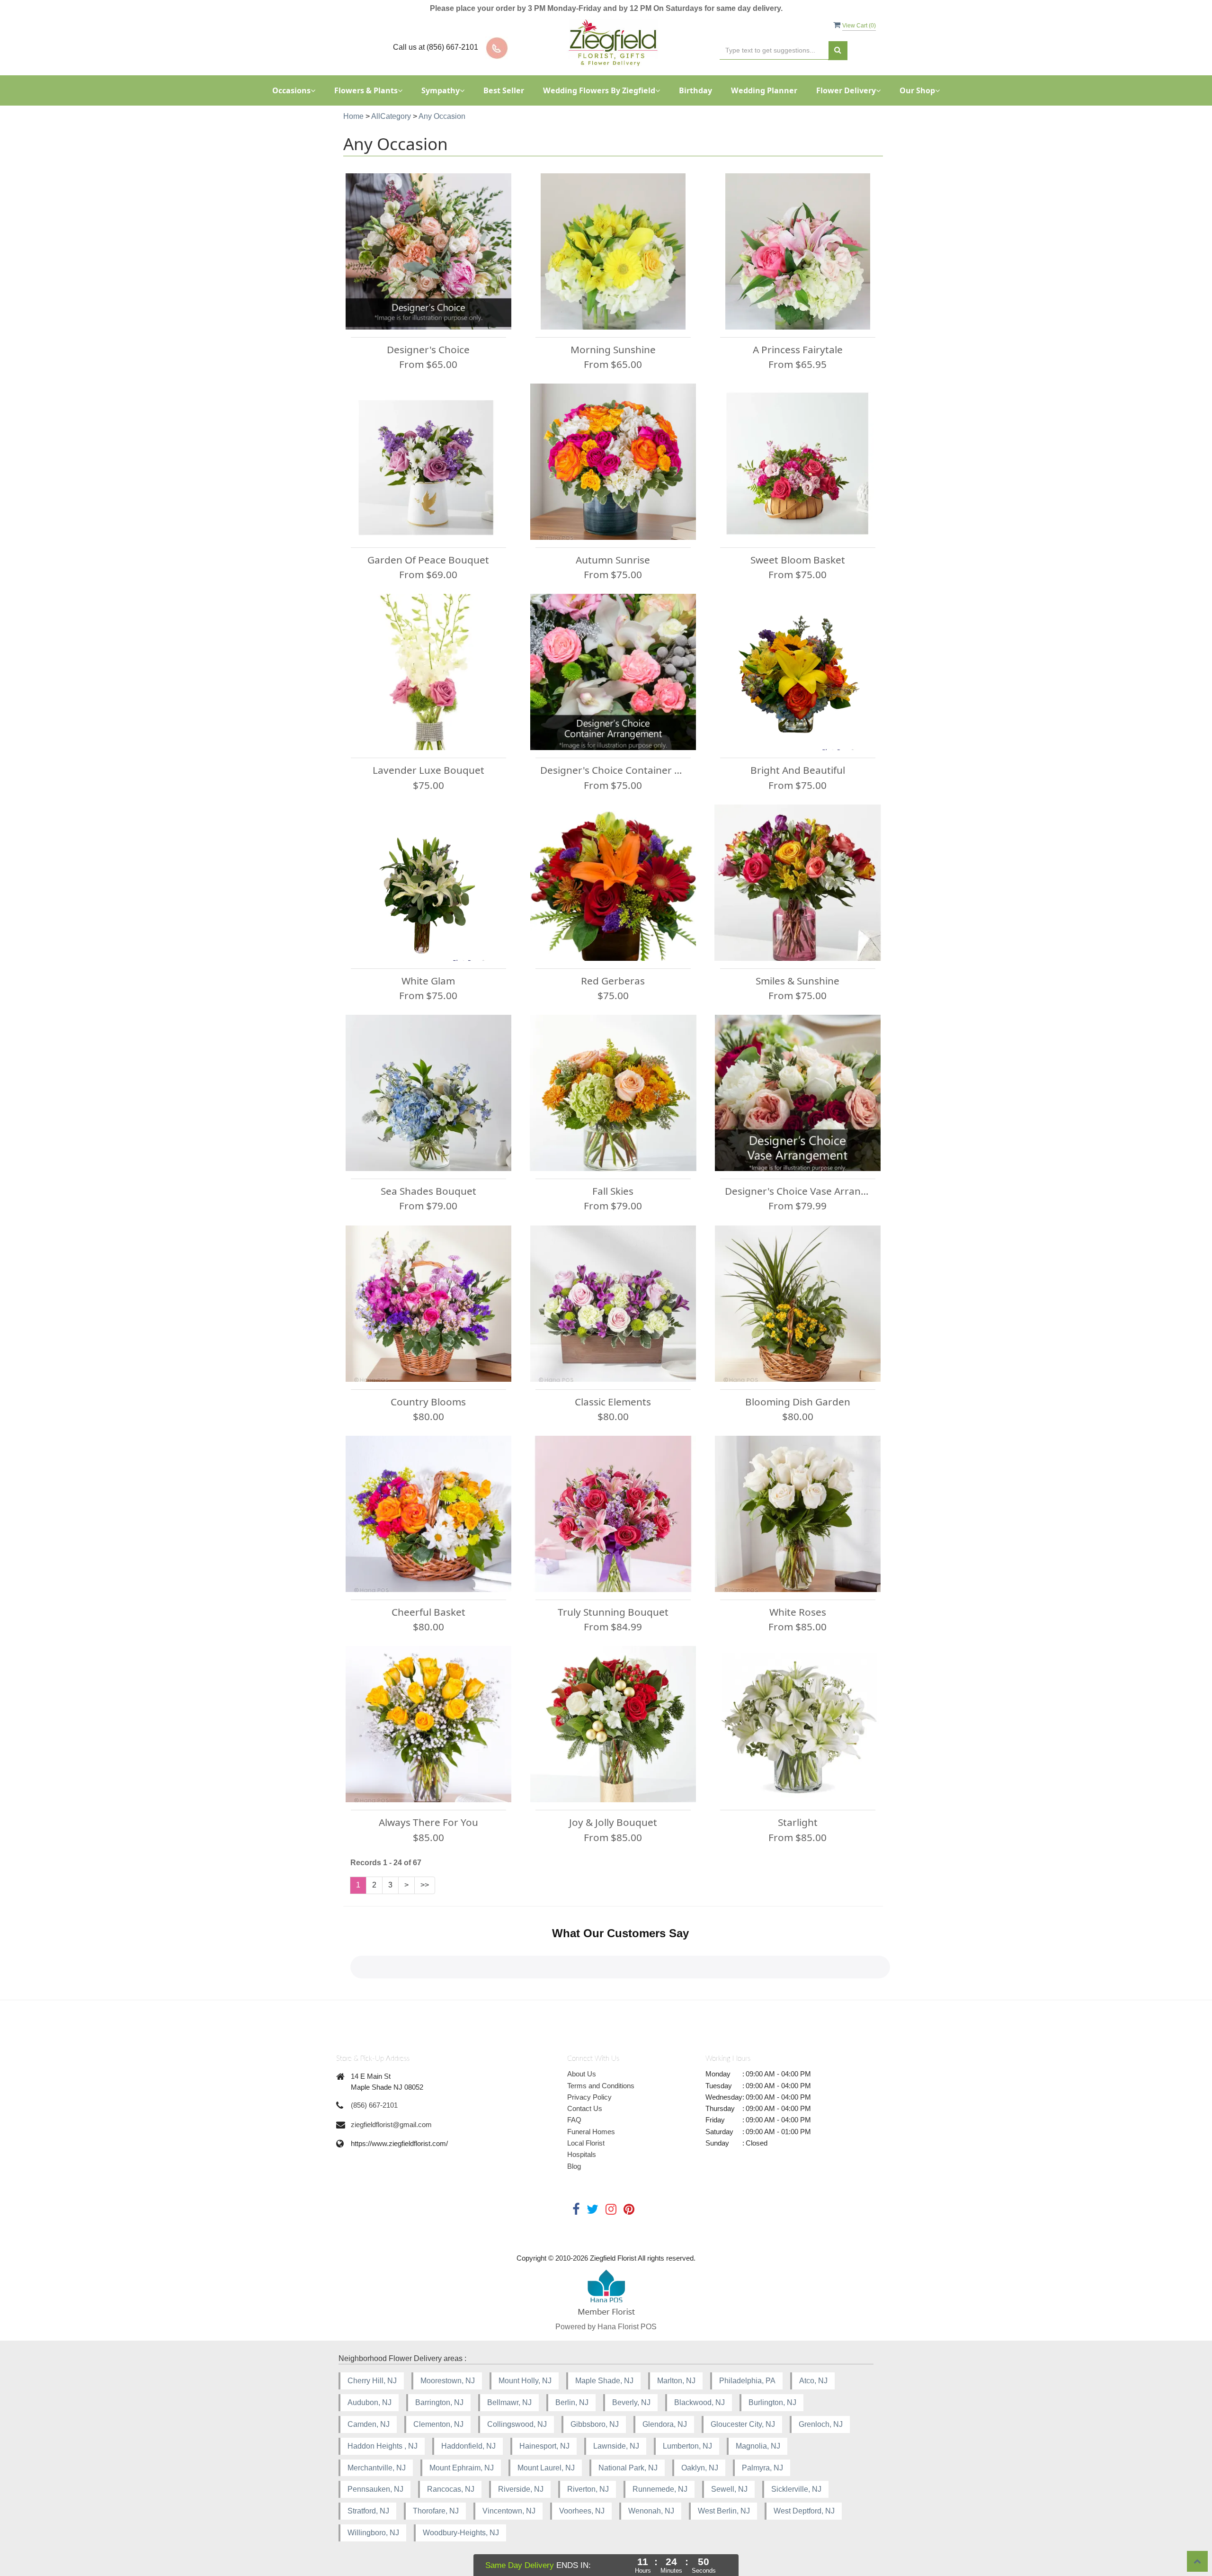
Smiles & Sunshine (798, 981)
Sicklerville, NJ (796, 2489)
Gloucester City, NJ (743, 2424)
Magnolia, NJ (758, 2446)
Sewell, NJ (729, 2489)
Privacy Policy (589, 2097)
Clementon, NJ (438, 2424)
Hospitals (582, 2154)
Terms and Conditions (601, 2086)
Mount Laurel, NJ (546, 2468)
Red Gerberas (613, 981)
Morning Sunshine (613, 349)
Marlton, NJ (676, 2381)
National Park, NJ (628, 2468)
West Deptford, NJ (804, 2511)
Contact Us (585, 2108)
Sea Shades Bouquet (428, 1191)
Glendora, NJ (665, 2424)
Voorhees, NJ (582, 2511)
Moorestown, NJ (448, 2381)
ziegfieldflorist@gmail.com (391, 2124)
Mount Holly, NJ (525, 2381)
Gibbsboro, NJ (595, 2424)
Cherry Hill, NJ (372, 2381)
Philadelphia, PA (747, 2381)
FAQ (574, 2120)
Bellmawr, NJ (509, 2402)
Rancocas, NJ (451, 2489)
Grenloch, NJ (821, 2424)
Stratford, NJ (368, 2511)
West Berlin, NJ (724, 2511)
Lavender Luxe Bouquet (428, 770)
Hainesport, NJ (544, 2446)
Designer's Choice (428, 349)
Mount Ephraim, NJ (462, 2468)
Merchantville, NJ (377, 2468)
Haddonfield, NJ (468, 2446)
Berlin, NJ (572, 2402)
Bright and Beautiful (798, 770)
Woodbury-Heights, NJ (461, 2533)
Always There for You (428, 1822)
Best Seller (504, 90)
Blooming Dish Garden (798, 1402)
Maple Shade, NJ (604, 2381)
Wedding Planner (764, 90)
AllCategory (391, 116)
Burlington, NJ (772, 2402)
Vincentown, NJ (509, 2511)
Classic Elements (613, 1402)
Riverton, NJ (588, 2489)
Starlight (798, 1822)
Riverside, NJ (521, 2489)
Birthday (695, 90)
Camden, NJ (369, 2424)
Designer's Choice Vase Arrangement (798, 1191)
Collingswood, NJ (517, 2424)
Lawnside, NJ (616, 2446)
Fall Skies (613, 1191)
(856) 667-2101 (374, 2105)
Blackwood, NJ (700, 2402)
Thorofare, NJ (436, 2511)
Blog (574, 2166)
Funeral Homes (591, 2132)
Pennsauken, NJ (375, 2489)
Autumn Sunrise (613, 560)
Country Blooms (428, 1402)
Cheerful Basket (428, 1612)
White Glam (428, 981)
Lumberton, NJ (687, 2446)
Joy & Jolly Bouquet (613, 1822)
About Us (582, 2074)
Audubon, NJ (370, 2402)
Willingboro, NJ (373, 2533)
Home (353, 116)
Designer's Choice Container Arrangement (613, 770)
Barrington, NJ (439, 2402)
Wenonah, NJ (651, 2511)
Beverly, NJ (631, 2402)
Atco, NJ (813, 2381)
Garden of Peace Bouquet (428, 560)
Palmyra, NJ (762, 2468)
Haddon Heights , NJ (383, 2446)
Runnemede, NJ (660, 2489)
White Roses (798, 1612)
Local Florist (586, 2143)
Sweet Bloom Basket (798, 560)
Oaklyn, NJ (700, 2468)
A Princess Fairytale (798, 349)
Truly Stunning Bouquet (613, 1612)
